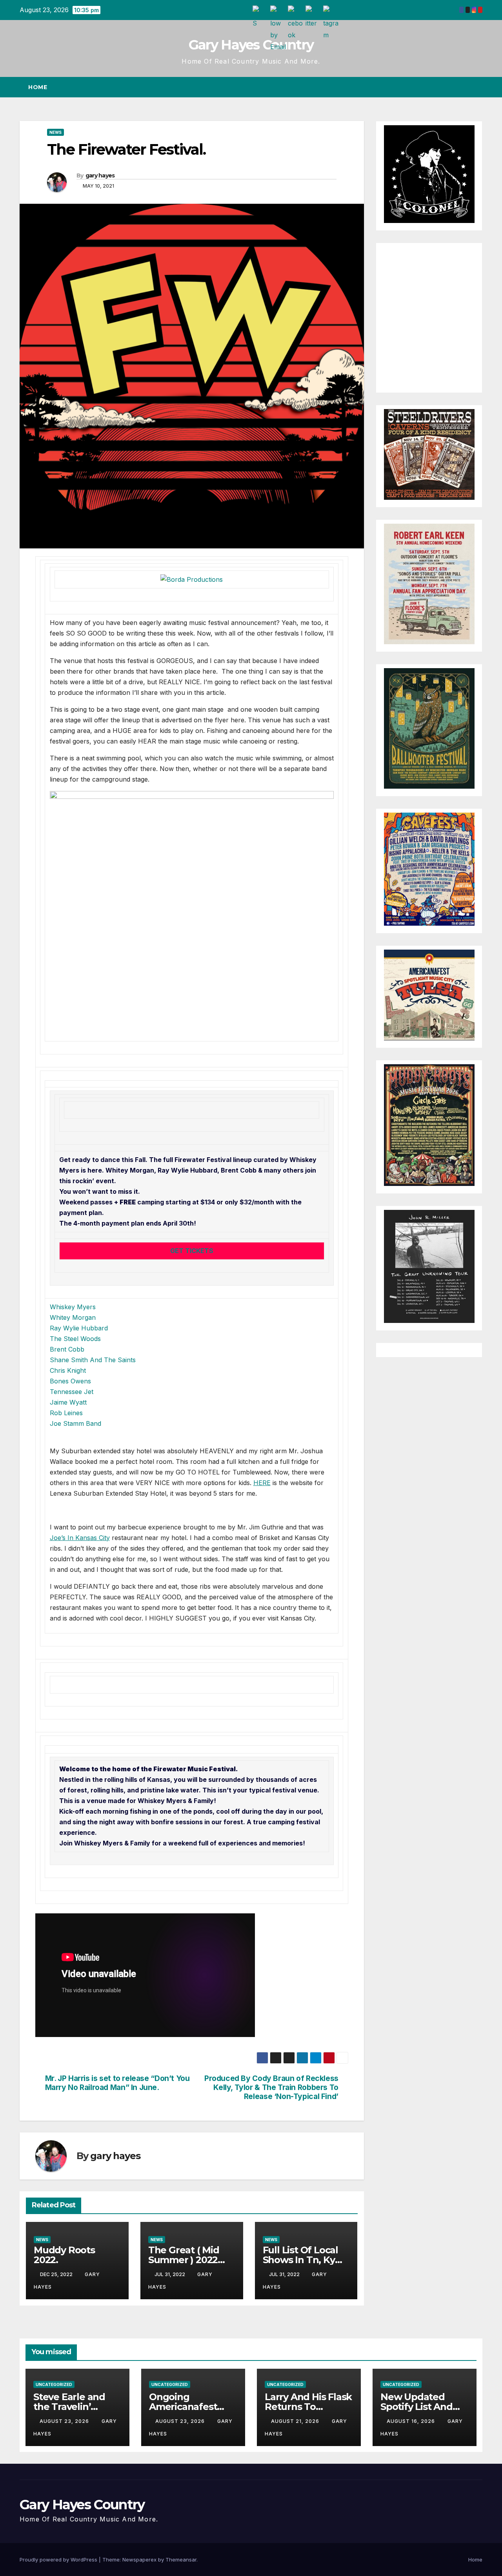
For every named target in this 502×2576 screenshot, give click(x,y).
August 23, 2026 (65, 2421)
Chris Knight (68, 1370)
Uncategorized (54, 2384)
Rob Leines (66, 1413)
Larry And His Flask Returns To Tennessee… (308, 2407)
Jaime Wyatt (68, 1402)
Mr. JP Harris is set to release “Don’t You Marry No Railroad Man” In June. (117, 2083)
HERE (262, 1483)
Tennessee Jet (72, 1392)
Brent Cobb (67, 1349)
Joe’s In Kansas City (80, 1538)
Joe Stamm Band (75, 1423)
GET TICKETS (192, 1251)
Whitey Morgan (73, 1317)
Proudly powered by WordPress (59, 2560)
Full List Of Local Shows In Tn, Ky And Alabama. (300, 2260)
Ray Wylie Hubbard (79, 1328)
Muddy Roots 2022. (64, 2255)
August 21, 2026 (296, 2421)
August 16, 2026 (412, 2421)
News (55, 132)
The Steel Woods (75, 1339)
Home (38, 87)
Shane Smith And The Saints (93, 1360)
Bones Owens (70, 1381)
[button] (462, 87)
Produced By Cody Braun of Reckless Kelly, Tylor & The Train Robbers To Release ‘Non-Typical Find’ (271, 2087)
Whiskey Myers (73, 1307)
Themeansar (181, 2560)
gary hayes (100, 175)
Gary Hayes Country (251, 45)
